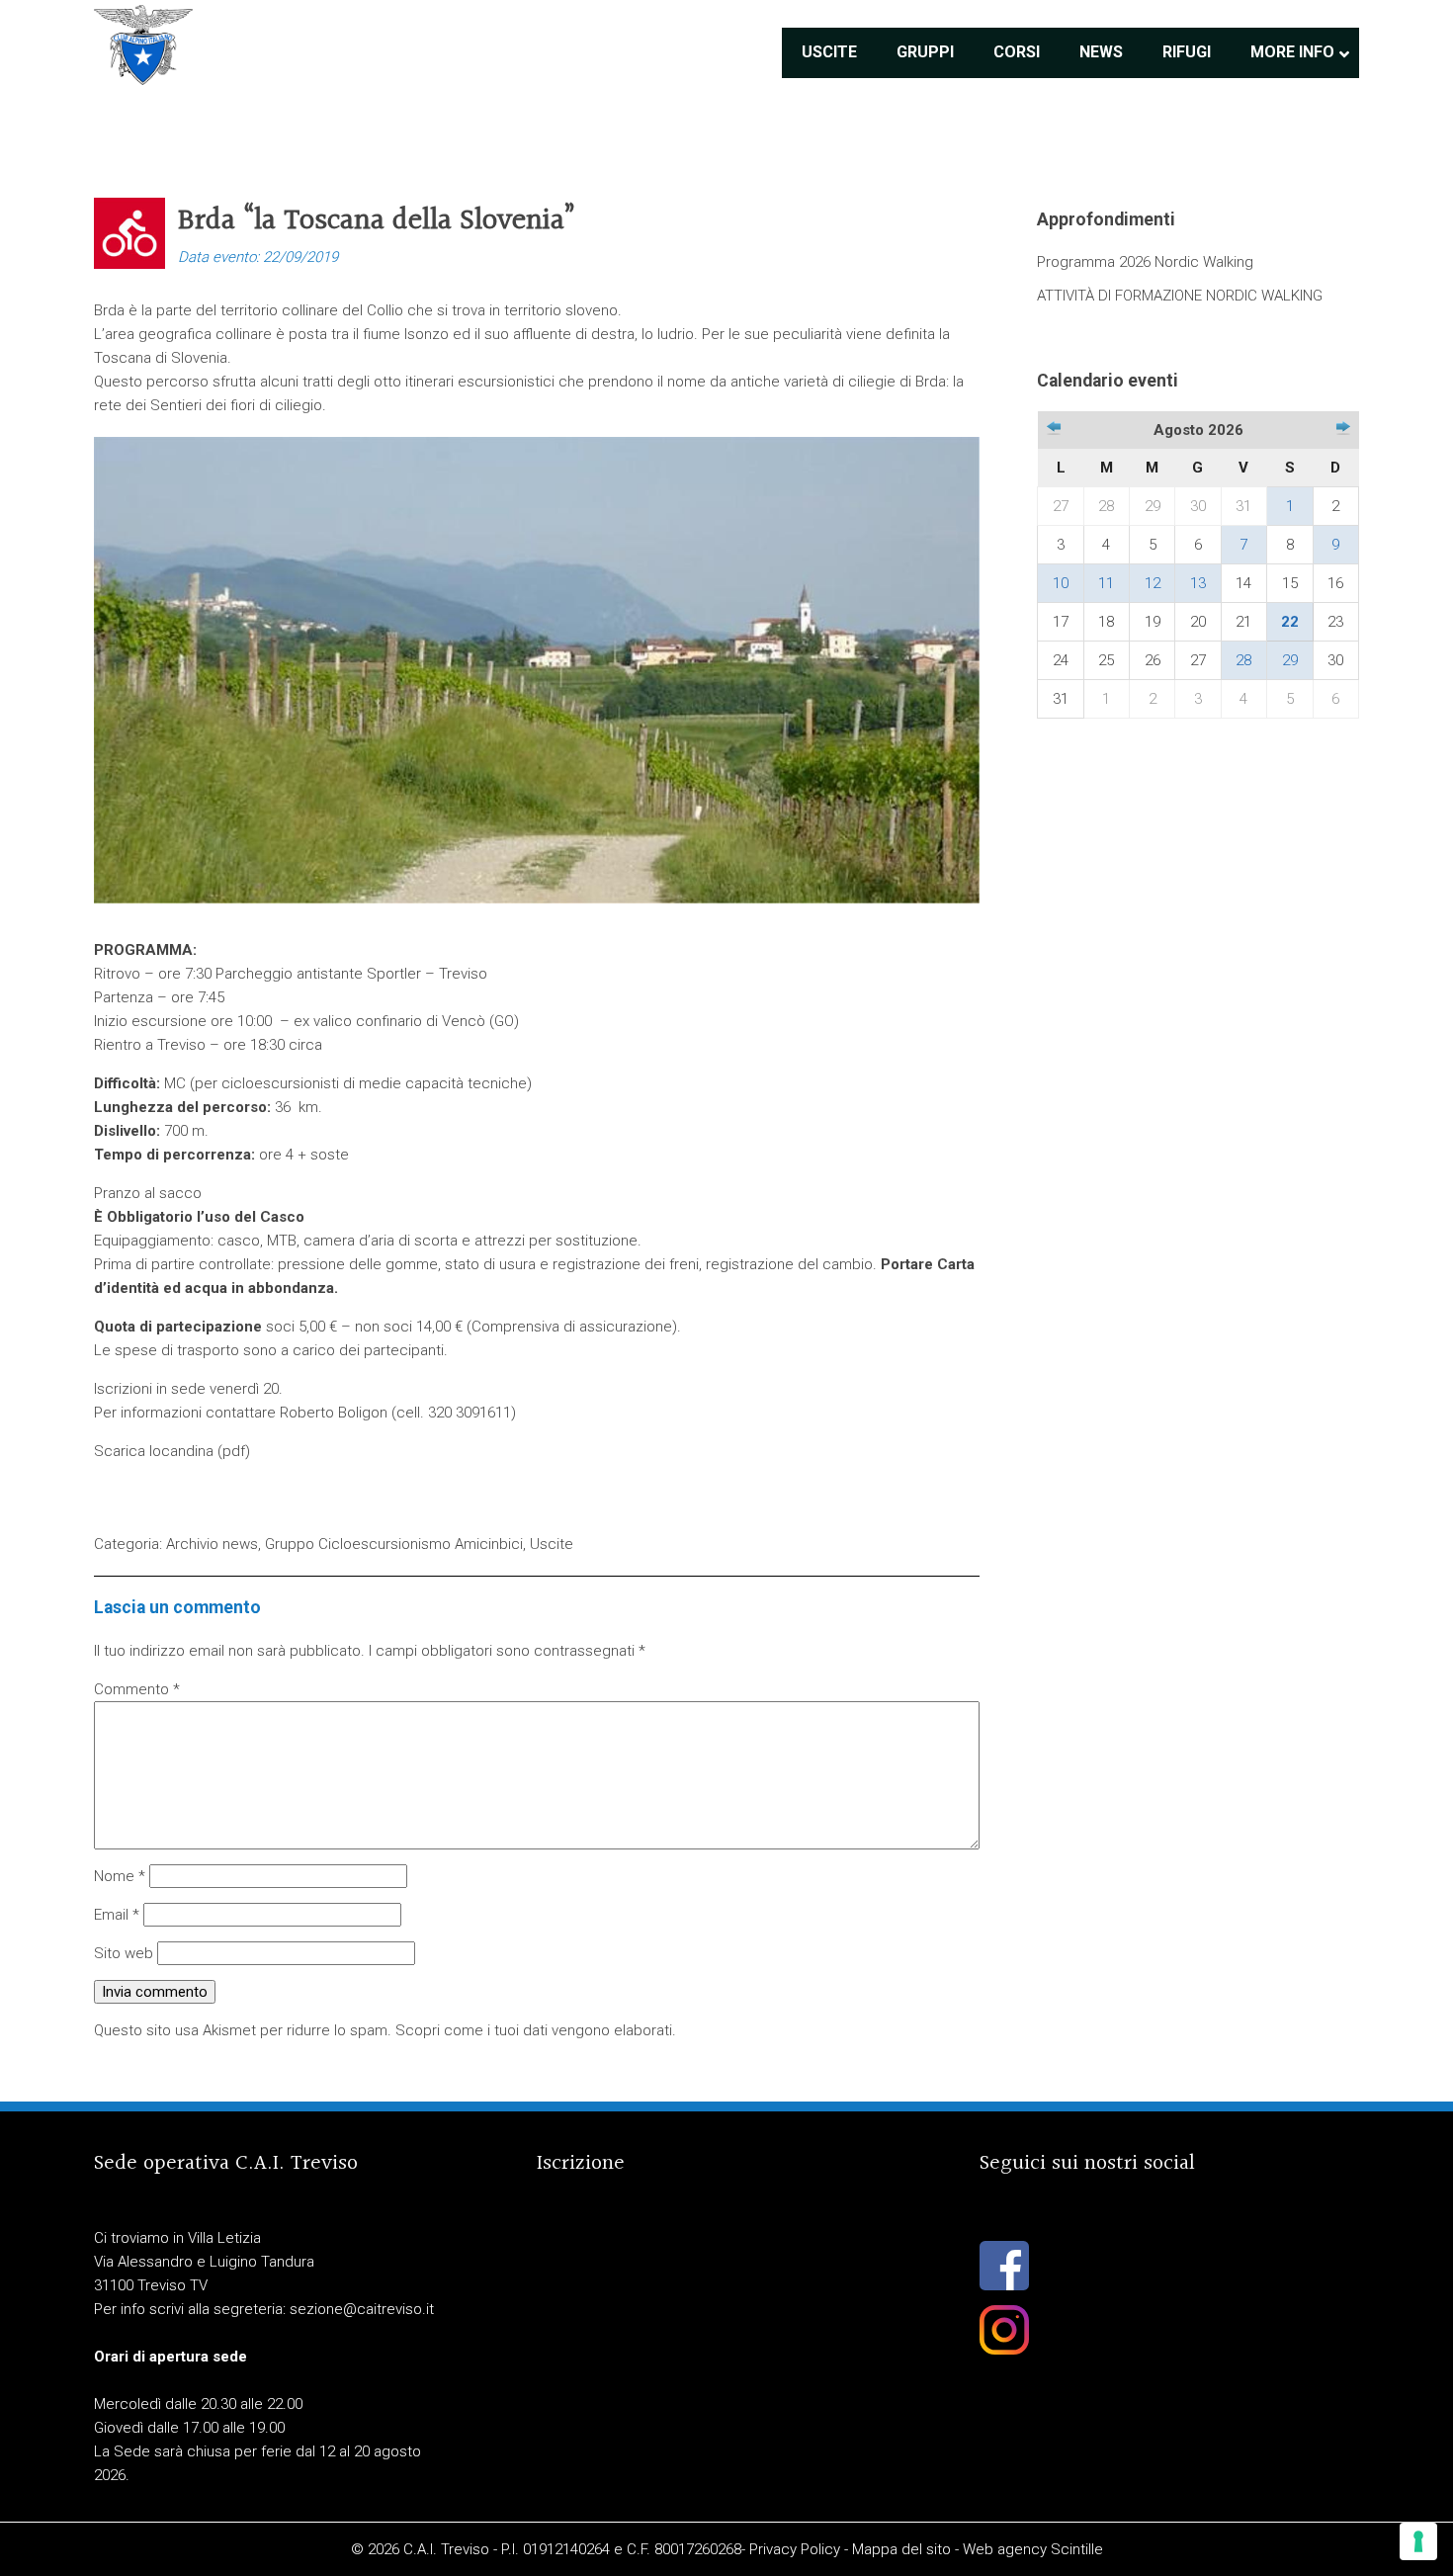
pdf (234, 1451)
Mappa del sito (901, 2549)
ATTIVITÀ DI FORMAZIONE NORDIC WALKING (1180, 296)
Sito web (124, 1953)
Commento (137, 1689)
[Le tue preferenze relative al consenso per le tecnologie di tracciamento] (1418, 2541)
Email (117, 1915)
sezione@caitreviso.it (362, 2309)
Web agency (1005, 2549)
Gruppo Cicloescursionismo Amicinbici (394, 1544)
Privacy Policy (795, 2549)
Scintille (1077, 2549)
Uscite (552, 1544)
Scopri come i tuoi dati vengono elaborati (534, 2030)
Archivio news (212, 1544)
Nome (120, 1876)
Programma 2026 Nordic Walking (1145, 262)
